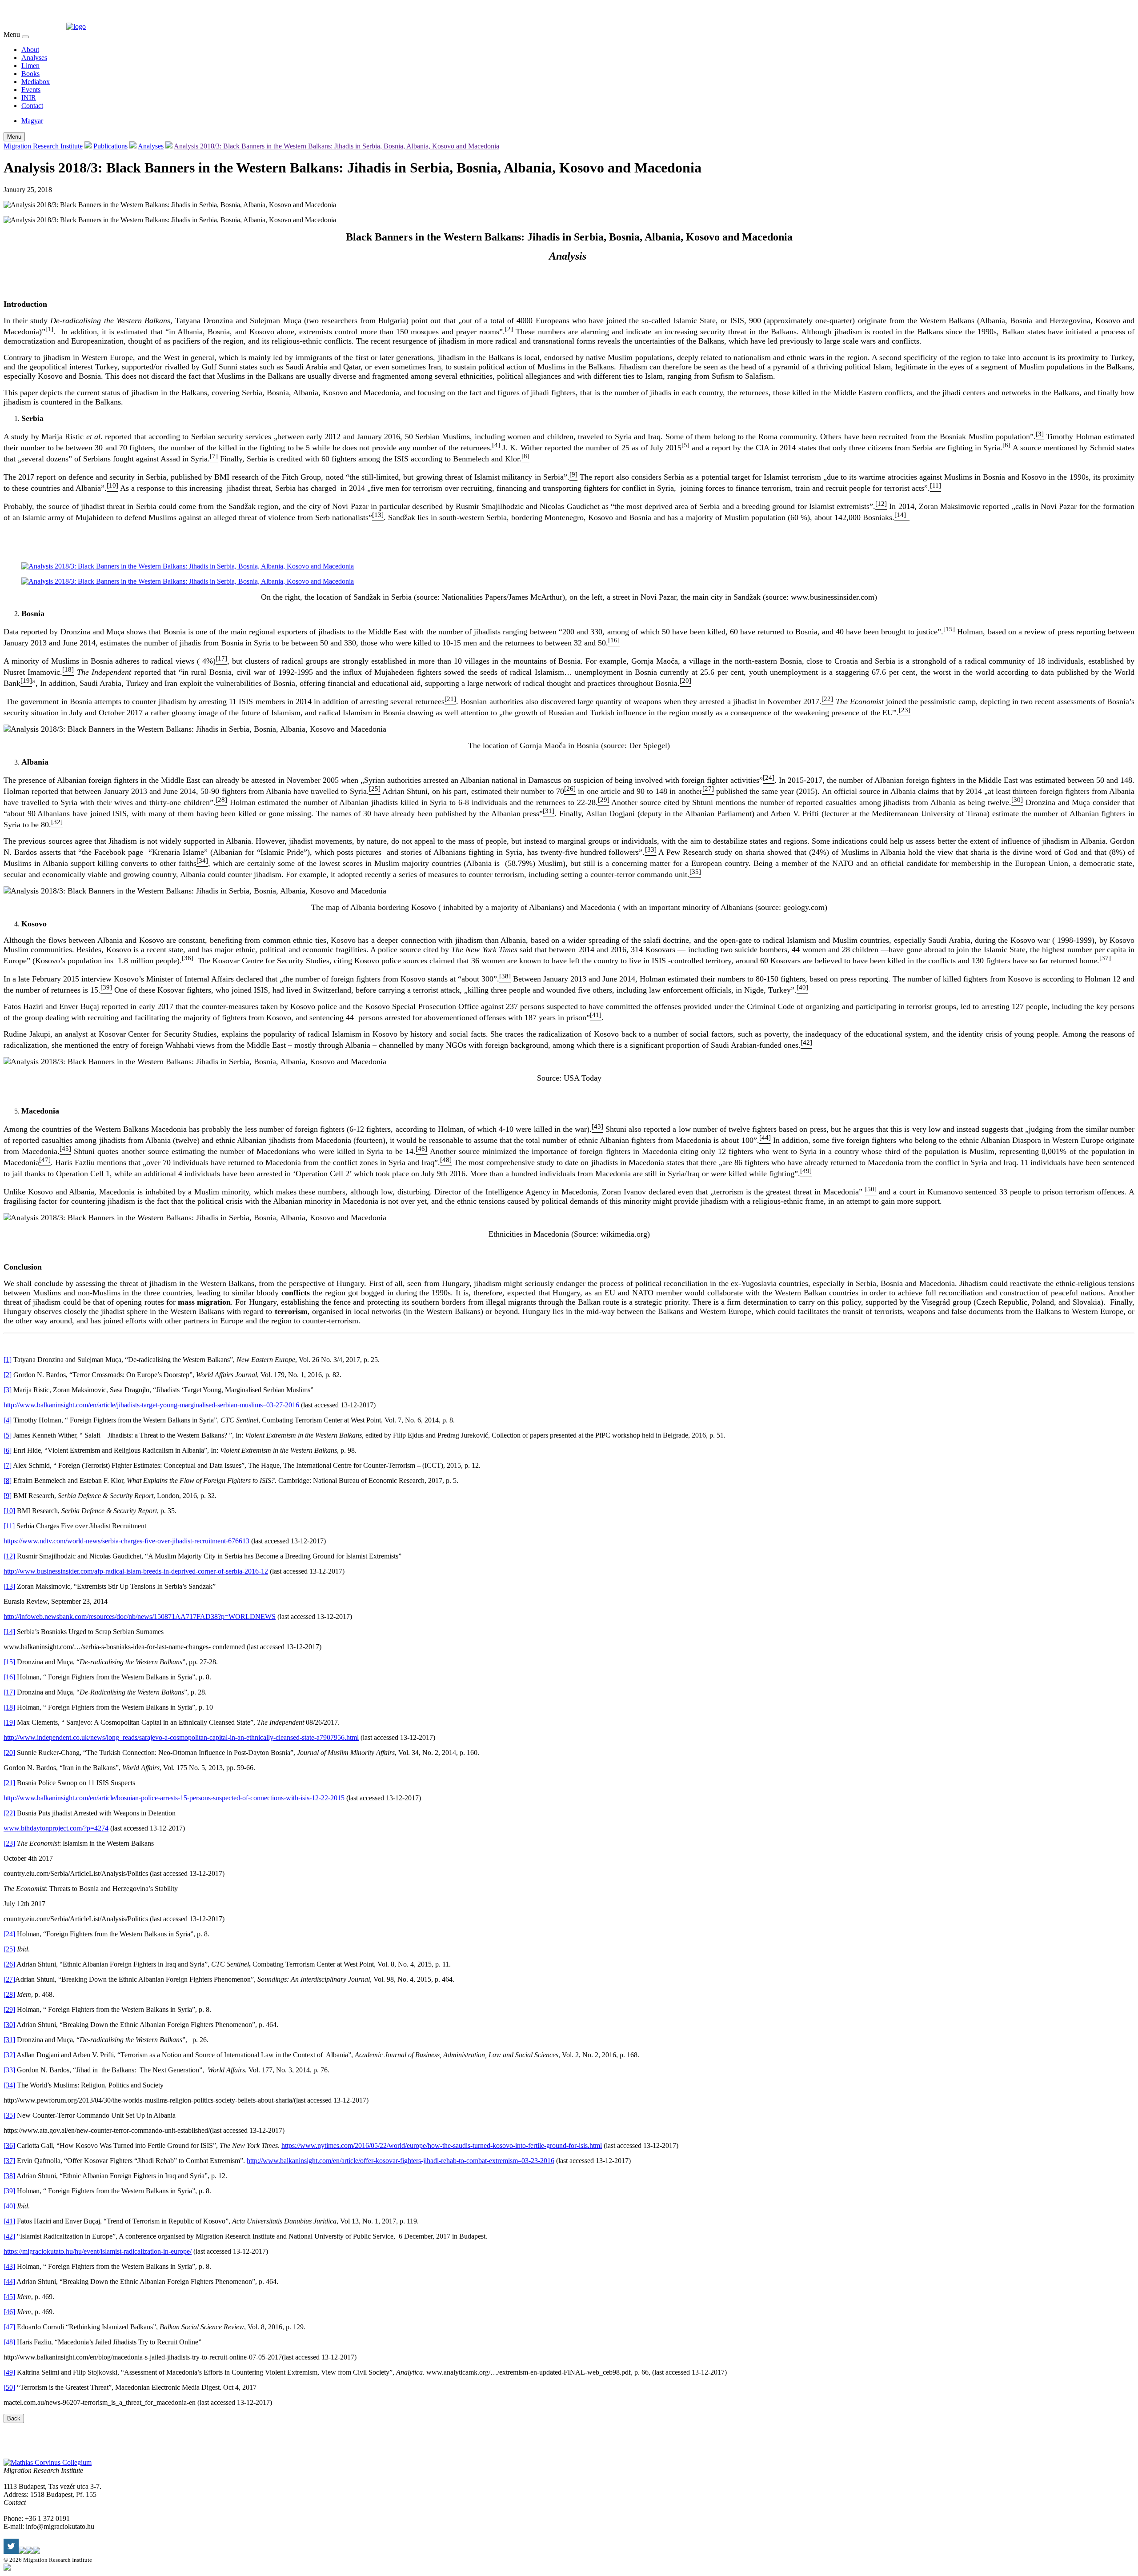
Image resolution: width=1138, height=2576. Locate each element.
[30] (9, 2025)
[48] (9, 2342)
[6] (8, 1450)
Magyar (32, 121)
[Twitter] (11, 2551)
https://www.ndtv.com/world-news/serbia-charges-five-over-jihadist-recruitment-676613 (126, 1541)
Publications (110, 146)
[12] (9, 1556)
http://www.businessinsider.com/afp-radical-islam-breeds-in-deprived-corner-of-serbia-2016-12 (136, 1571)
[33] (9, 2070)
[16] (9, 1677)
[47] (9, 2327)
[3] (8, 1390)
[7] (8, 1465)
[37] (9, 2161)
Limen (30, 66)
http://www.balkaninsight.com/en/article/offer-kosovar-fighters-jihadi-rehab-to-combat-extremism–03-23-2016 (401, 2161)
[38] (9, 2176)
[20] (9, 1753)
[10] (9, 1511)
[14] (9, 1632)
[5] (8, 1435)
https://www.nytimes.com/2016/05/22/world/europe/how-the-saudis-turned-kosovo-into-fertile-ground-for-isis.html (442, 2145)
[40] (9, 2206)
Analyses (34, 58)
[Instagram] (29, 2551)
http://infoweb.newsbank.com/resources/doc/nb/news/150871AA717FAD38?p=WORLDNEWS (140, 1617)
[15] (9, 1662)
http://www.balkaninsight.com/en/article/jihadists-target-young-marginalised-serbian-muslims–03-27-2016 (151, 1405)
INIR (29, 98)
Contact (32, 106)
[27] (9, 1979)
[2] (8, 1375)
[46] (9, 2312)
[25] (9, 1949)
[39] (9, 2191)
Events (31, 90)
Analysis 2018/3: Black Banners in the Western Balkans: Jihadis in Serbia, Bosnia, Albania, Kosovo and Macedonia (337, 146)
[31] (9, 2040)
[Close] (25, 37)
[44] (9, 2282)
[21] (9, 1783)
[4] (8, 1420)
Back (14, 2418)
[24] (9, 1934)
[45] (9, 2297)
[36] (9, 2145)
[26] (9, 1964)
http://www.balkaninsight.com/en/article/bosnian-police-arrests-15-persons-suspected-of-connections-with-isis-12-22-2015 (174, 1798)
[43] (9, 2266)
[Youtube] (36, 2551)
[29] (9, 2009)
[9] (8, 1496)
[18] (9, 1707)
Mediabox (36, 82)
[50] (9, 2387)
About (30, 50)
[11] (9, 1526)
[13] (9, 1586)
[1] (8, 1360)
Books (30, 74)
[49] (9, 2372)
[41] (9, 2221)
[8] (8, 1480)
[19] (9, 1722)
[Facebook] (22, 2551)
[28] (9, 1994)
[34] (9, 2085)
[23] (9, 1843)
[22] (9, 1813)
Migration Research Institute (43, 146)
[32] (9, 2055)
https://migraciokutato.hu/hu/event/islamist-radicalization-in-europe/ (98, 2251)
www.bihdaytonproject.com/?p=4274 (56, 1828)
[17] (9, 1692)
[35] (9, 2115)
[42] (9, 2236)
